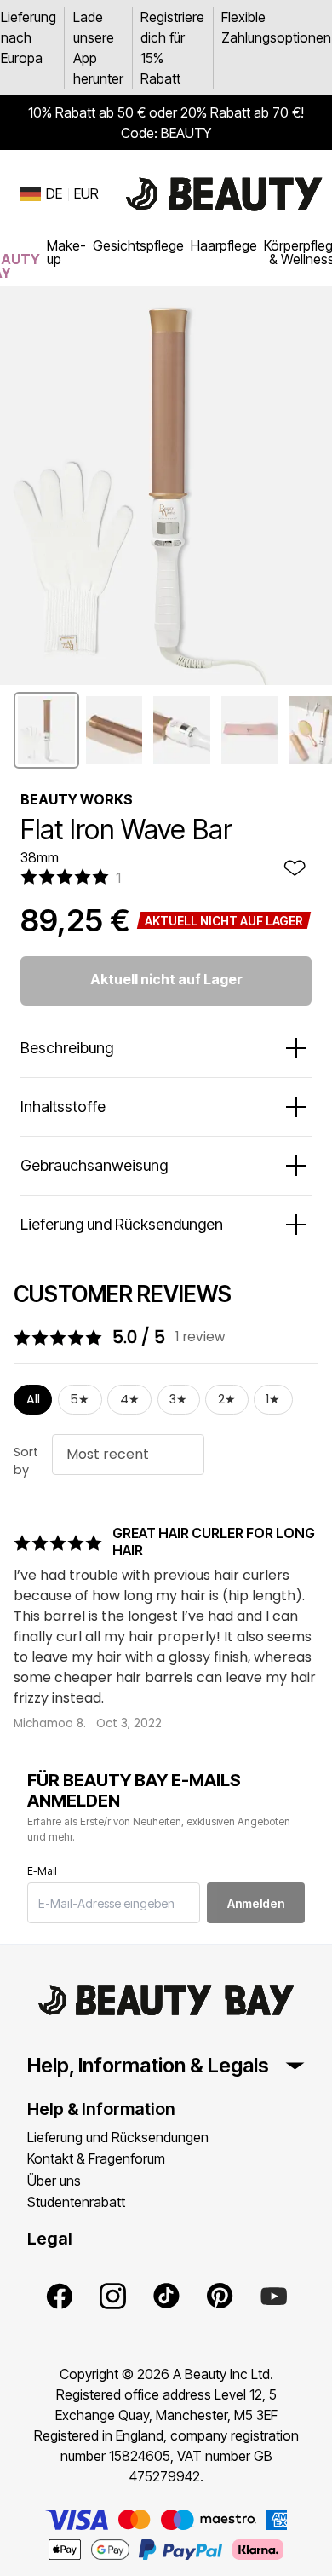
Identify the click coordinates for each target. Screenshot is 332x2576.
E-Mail (42, 1871)
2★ (227, 1399)
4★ (130, 1399)
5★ (80, 1399)
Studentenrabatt (76, 2202)
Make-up (66, 252)
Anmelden (256, 1903)
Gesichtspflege (138, 245)
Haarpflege (224, 245)
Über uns (54, 2181)
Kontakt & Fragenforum (96, 2158)
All (33, 1399)
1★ (273, 1399)
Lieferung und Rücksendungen (118, 2137)
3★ (178, 1399)
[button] (46, 730)
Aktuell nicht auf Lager (166, 979)
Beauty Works (77, 799)
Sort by (26, 1461)
